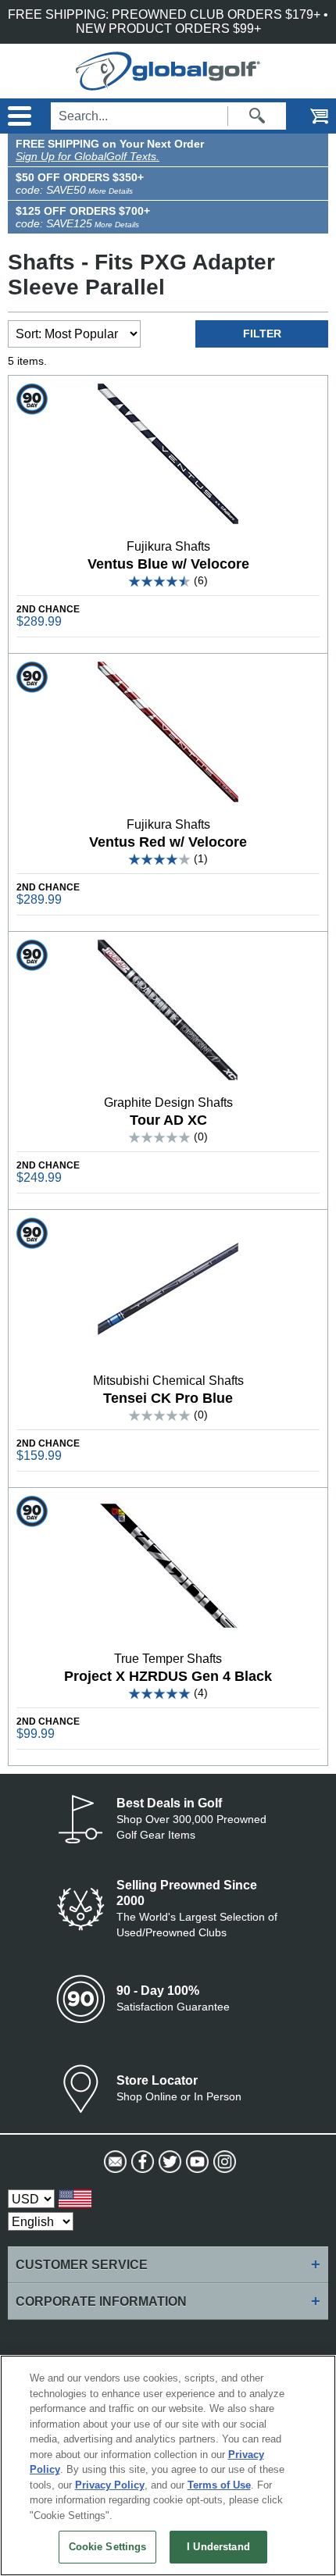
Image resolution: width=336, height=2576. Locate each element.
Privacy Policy (110, 2485)
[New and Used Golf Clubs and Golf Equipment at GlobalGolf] (168, 83)
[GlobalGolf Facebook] (141, 2162)
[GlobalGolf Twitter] (168, 2162)
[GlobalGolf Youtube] (196, 2162)
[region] (168, 2465)
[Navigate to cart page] (309, 116)
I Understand (218, 2547)
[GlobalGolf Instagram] (223, 2162)
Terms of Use (219, 2485)
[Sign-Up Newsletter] (114, 2162)
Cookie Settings (108, 2547)
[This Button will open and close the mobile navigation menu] (18, 116)
